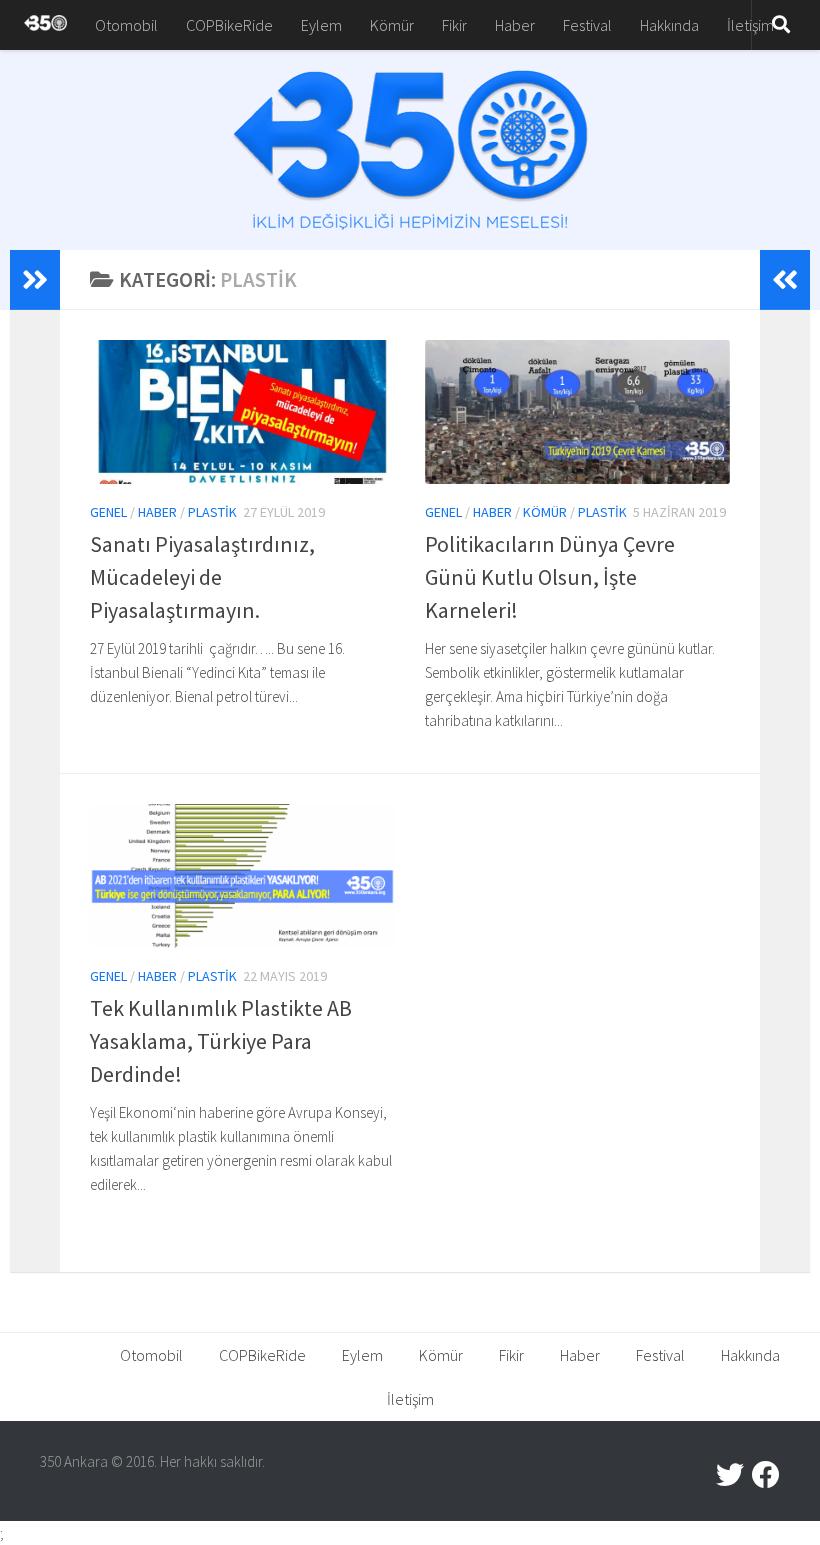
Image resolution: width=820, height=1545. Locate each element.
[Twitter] (730, 1475)
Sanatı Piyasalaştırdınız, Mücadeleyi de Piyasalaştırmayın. (202, 577)
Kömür (392, 25)
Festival (587, 25)
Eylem (321, 25)
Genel (108, 512)
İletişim (750, 25)
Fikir (454, 25)
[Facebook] (766, 1475)
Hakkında (669, 25)
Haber (515, 25)
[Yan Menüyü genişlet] (35, 280)
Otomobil (126, 25)
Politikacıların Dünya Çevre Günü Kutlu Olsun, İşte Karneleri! (550, 577)
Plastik (212, 512)
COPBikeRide (229, 25)
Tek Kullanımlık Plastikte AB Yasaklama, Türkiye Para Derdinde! (221, 1041)
